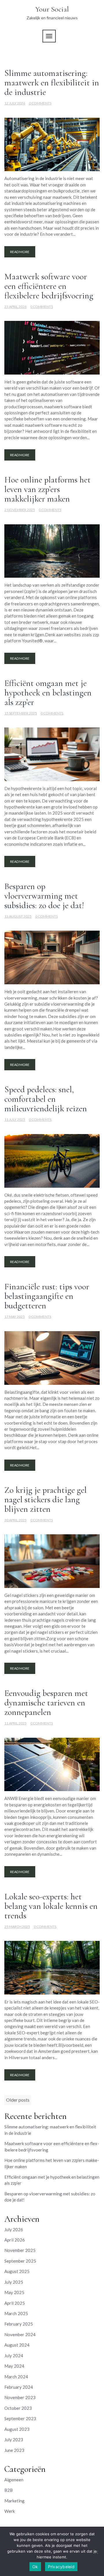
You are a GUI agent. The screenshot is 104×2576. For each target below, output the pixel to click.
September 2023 (20, 2418)
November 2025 (20, 2250)
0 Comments (40, 103)
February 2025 (19, 2324)
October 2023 (18, 2408)
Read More (20, 252)
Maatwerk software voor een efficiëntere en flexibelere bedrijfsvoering (49, 286)
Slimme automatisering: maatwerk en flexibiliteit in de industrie (52, 83)
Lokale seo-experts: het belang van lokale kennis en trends (51, 1906)
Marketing (14, 2501)
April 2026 (15, 2240)
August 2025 (17, 2271)
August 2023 (17, 2429)
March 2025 (16, 2313)
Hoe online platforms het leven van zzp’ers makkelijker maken (48, 489)
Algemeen (14, 2480)
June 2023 (14, 2450)
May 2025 (14, 2292)
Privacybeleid (61, 2567)
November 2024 (20, 2334)
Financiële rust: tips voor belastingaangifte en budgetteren (47, 1296)
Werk (10, 2511)
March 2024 (16, 2377)
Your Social (52, 9)
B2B (9, 2490)
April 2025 (15, 2303)
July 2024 (14, 2356)
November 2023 (20, 2397)
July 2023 (14, 2440)
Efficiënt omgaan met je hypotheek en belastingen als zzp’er (48, 693)
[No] (96, 2552)
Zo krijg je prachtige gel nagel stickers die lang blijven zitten (45, 1500)
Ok (35, 2567)
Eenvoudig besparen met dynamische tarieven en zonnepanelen (46, 1703)
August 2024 (17, 2345)
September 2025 (20, 2261)
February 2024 (19, 2387)
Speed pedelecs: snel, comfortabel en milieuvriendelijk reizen (46, 1099)
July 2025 (14, 2282)
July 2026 (14, 2229)
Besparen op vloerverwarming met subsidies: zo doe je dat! (44, 896)
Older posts (18, 2100)
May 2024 (14, 2366)
